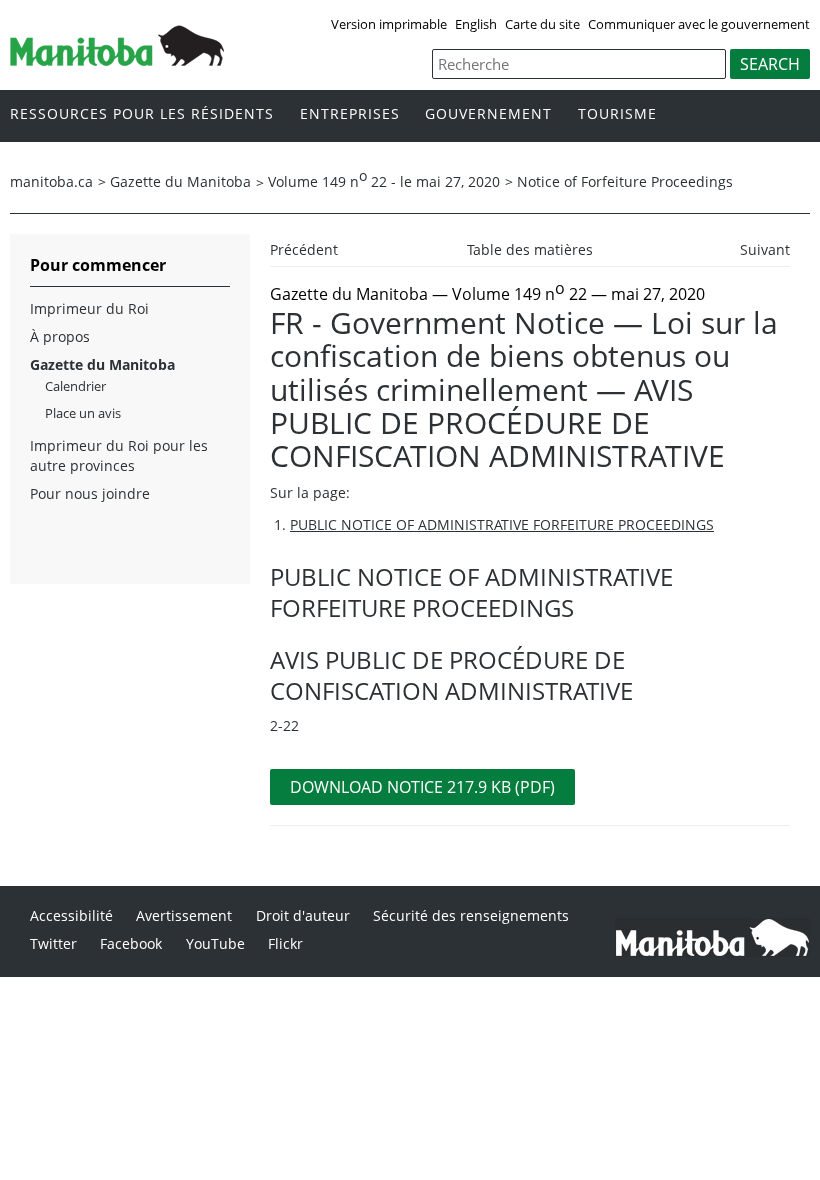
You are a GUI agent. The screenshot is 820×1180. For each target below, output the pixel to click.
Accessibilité (71, 915)
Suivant (765, 249)
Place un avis (83, 413)
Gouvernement (488, 114)
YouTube (215, 943)
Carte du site (542, 24)
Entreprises (350, 114)
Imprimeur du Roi (89, 308)
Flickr (285, 943)
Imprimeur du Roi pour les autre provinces (119, 455)
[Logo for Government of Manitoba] (117, 60)
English (476, 24)
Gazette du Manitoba (180, 181)
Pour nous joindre (90, 493)
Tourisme (617, 114)
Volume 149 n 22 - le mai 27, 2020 (384, 181)
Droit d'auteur (303, 915)
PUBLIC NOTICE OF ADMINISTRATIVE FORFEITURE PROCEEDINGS (502, 524)
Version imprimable (389, 24)
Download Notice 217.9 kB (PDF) (422, 787)
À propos (60, 336)
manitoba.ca (51, 181)
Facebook (131, 943)
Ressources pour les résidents (142, 114)
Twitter (53, 943)
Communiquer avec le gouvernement (699, 24)
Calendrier (75, 386)
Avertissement (184, 915)
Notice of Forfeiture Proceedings (625, 181)
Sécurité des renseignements (471, 915)
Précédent (304, 249)
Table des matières (530, 249)
